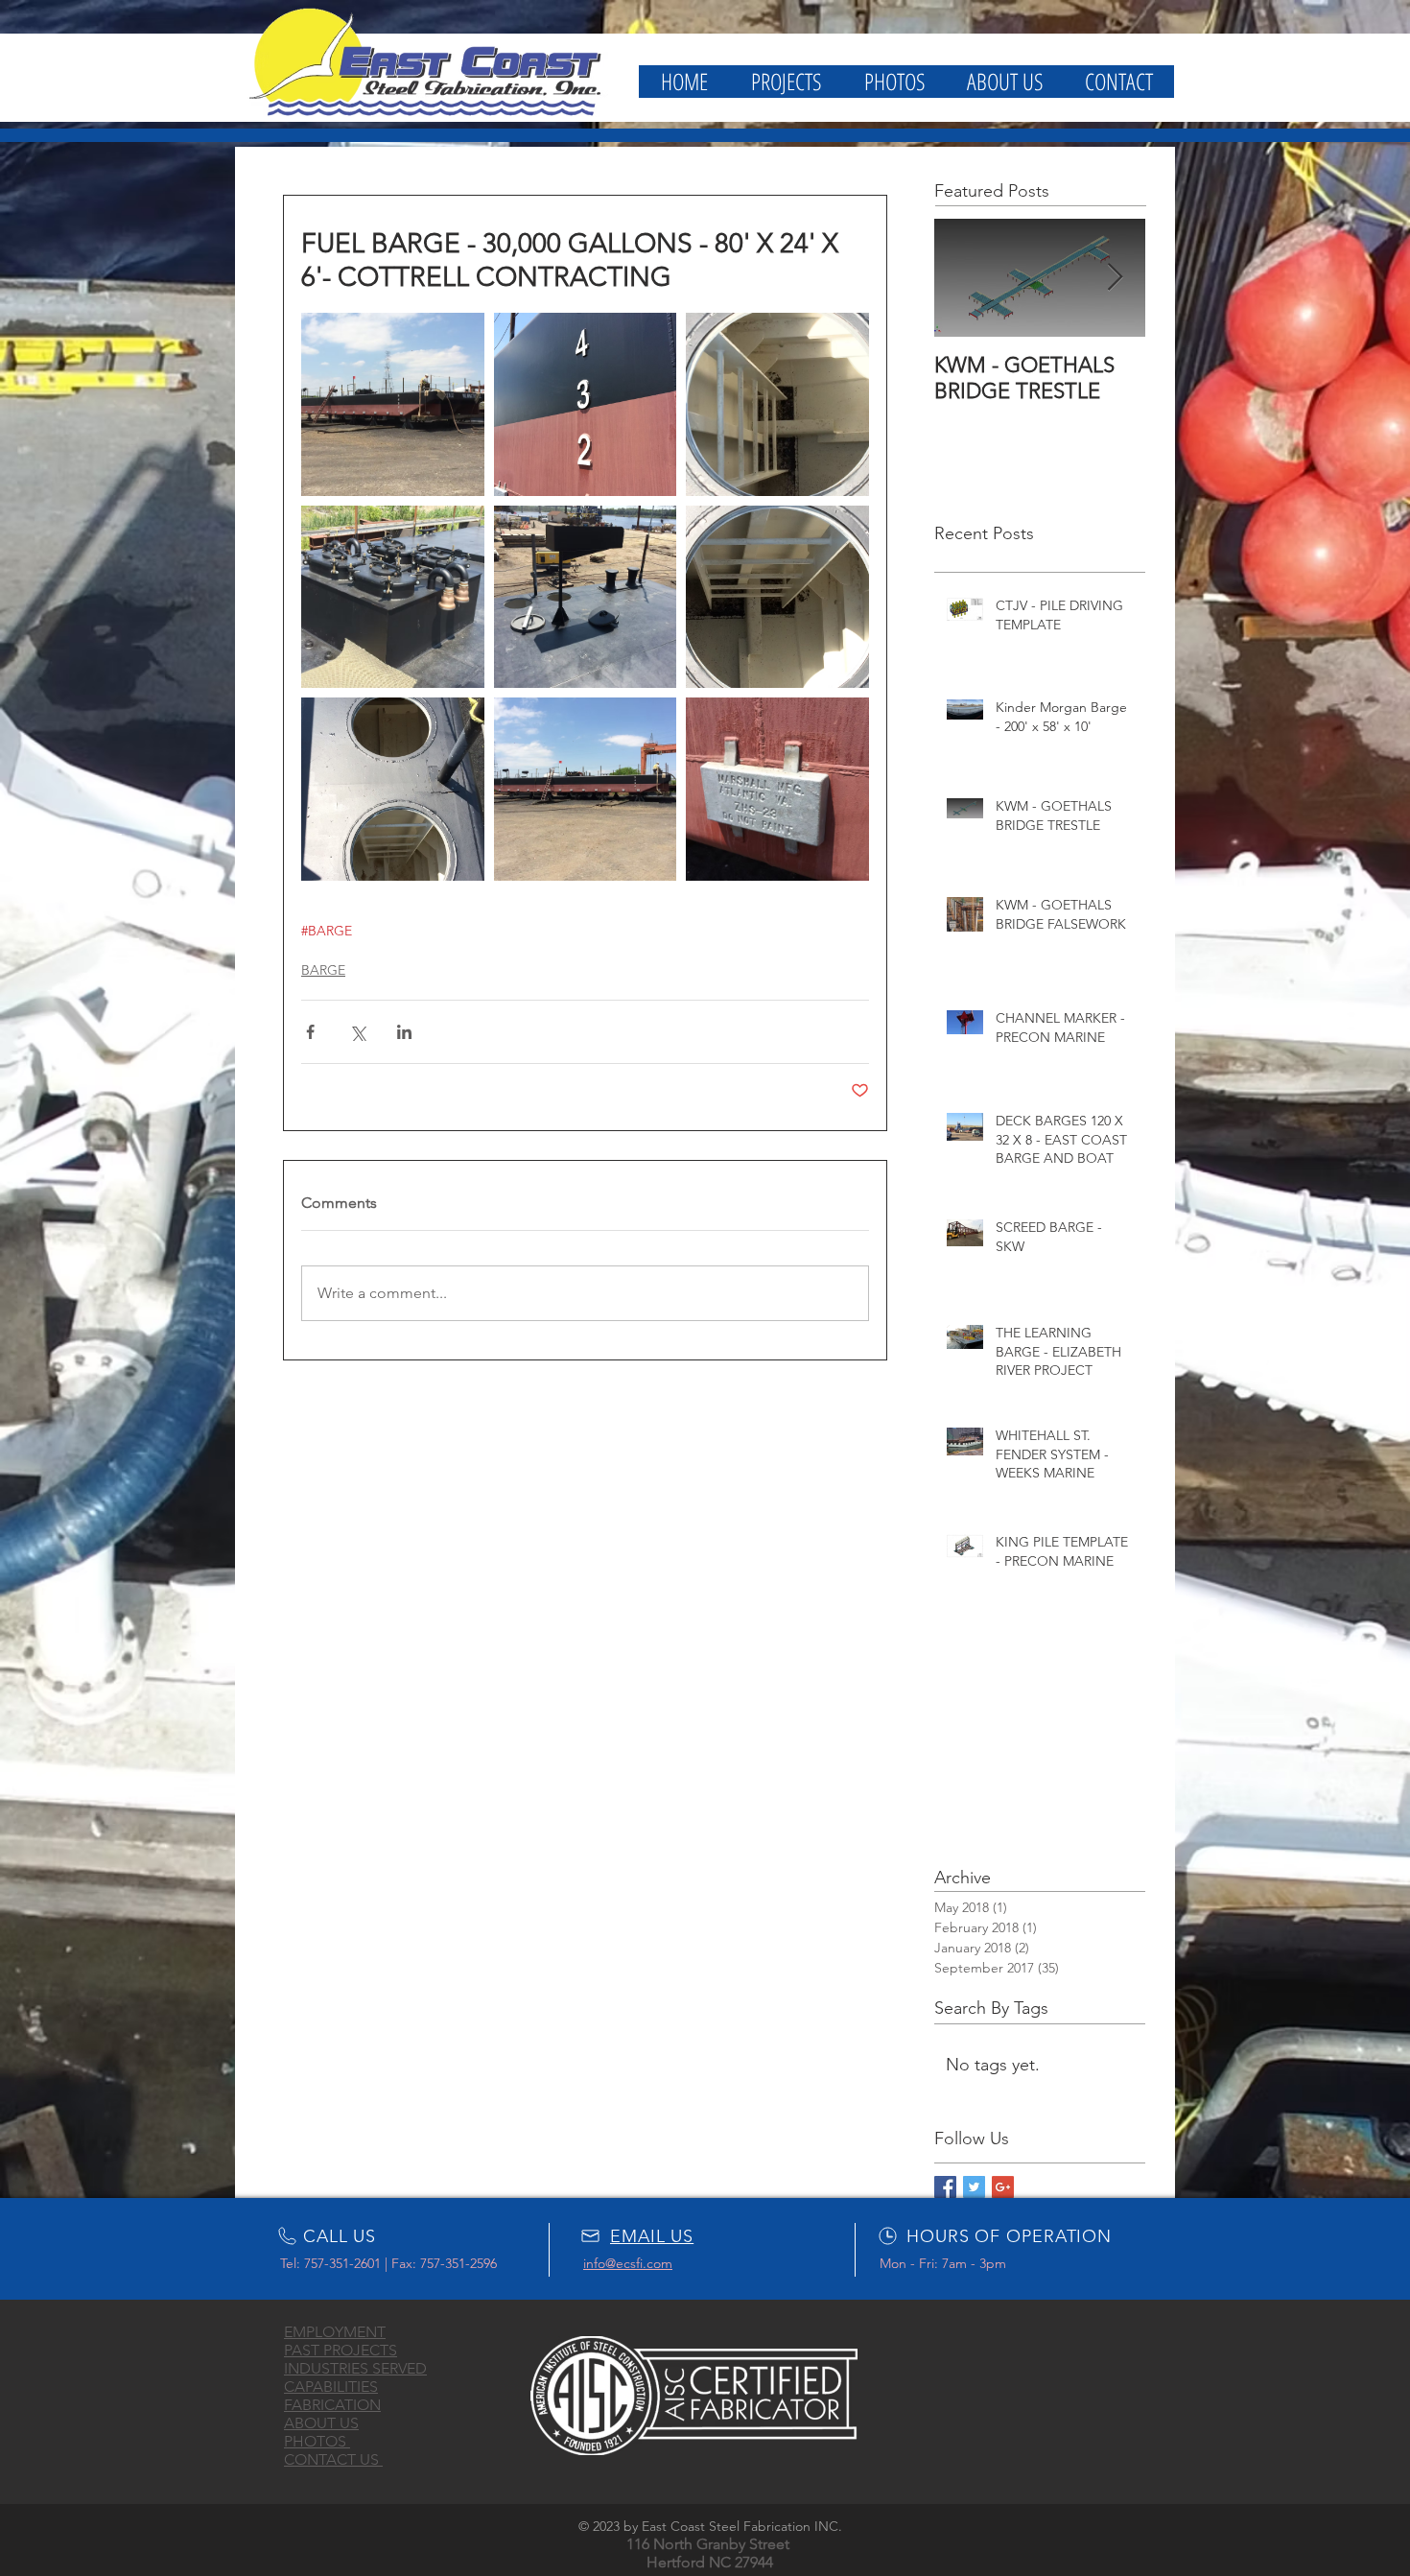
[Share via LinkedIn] (404, 1032)
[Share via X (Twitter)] (357, 1032)
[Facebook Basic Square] (945, 2187)
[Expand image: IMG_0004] (586, 404)
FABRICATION (332, 2405)
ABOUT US (321, 2423)
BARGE (323, 970)
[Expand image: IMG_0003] (393, 404)
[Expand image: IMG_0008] (393, 597)
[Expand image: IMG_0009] (777, 597)
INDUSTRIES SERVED (355, 2368)
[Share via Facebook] (310, 1032)
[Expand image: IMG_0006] (586, 597)
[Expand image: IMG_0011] (777, 789)
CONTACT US (333, 2459)
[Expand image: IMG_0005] (393, 789)
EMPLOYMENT (335, 2332)
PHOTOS (317, 2441)
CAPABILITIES (331, 2387)
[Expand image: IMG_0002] (586, 789)
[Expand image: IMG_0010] (777, 404)
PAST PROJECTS (341, 2350)
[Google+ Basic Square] (1003, 2187)
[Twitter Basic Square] (974, 2187)
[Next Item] (1115, 278)
